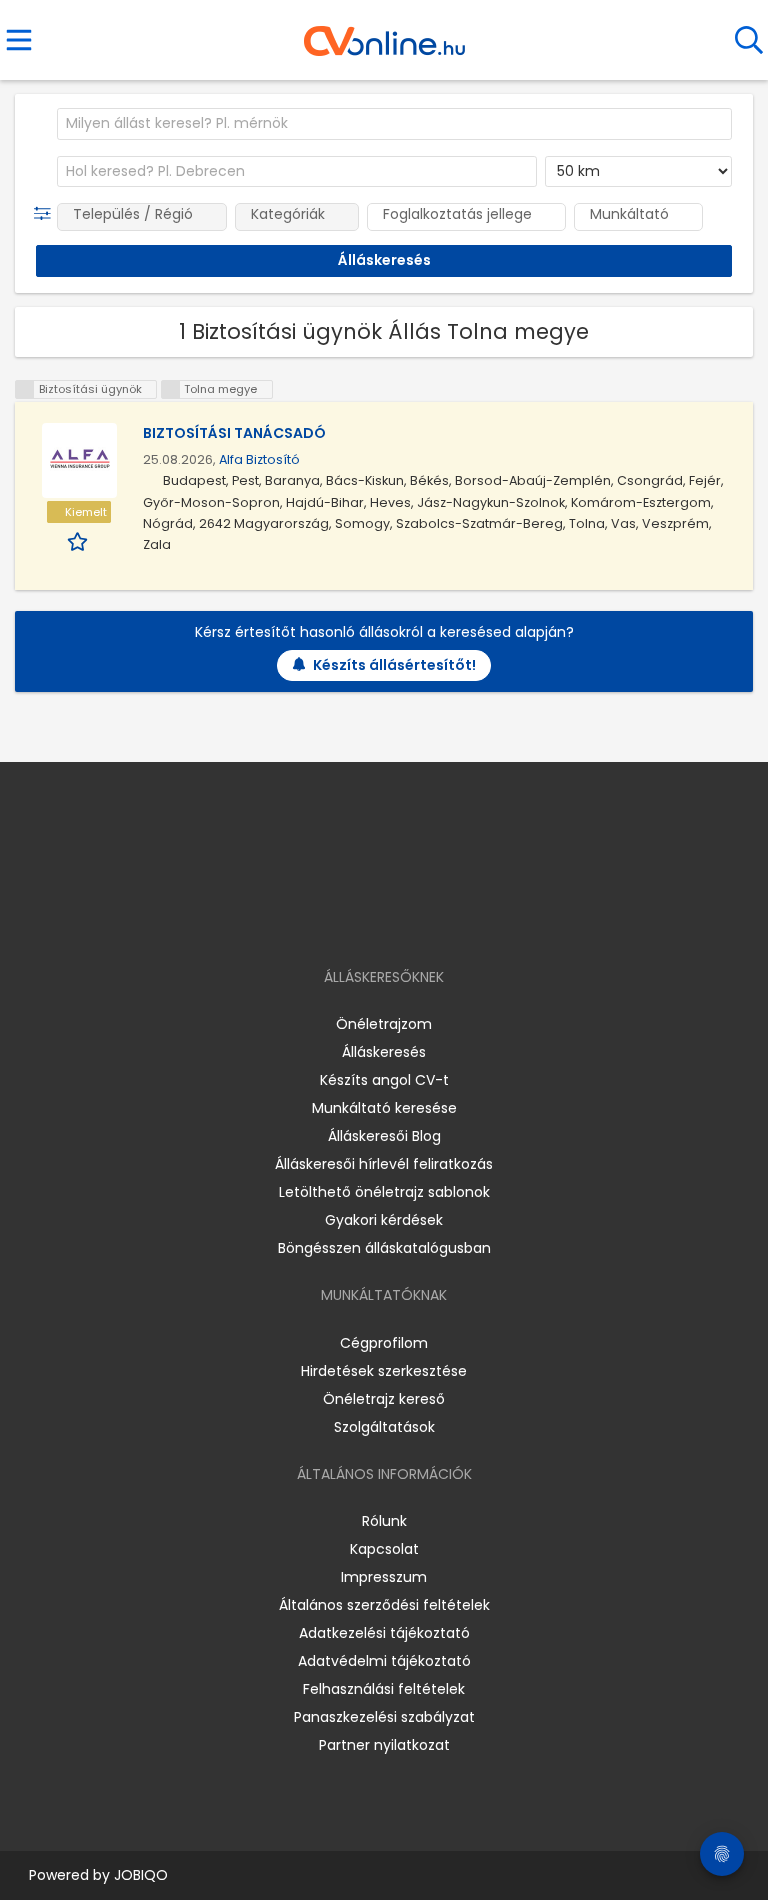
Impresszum (384, 1577)
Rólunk (384, 1521)
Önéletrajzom (384, 1024)
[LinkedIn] (404, 919)
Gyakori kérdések (384, 1220)
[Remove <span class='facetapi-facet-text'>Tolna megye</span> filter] (171, 389)
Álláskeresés (384, 1052)
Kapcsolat (384, 1549)
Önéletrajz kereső (384, 1399)
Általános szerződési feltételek (384, 1605)
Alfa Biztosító (259, 459)
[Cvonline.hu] (384, 34)
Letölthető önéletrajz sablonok (384, 1192)
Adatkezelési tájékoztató (384, 1633)
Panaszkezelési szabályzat (384, 1717)
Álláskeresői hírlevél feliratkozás (384, 1164)
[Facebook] (338, 919)
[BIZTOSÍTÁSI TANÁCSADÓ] (79, 460)
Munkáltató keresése (384, 1108)
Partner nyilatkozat (384, 1745)
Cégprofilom (384, 1343)
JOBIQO (141, 1875)
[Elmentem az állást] (79, 540)
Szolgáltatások (384, 1427)
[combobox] (394, 124)
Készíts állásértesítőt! (394, 665)
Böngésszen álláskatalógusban (384, 1248)
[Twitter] (434, 919)
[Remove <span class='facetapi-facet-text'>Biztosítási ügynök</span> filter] (25, 389)
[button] (46, 214)
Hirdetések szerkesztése (384, 1371)
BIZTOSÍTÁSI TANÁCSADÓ (234, 433)
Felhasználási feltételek (384, 1689)
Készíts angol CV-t (384, 1080)
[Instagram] (371, 919)
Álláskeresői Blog (384, 1136)
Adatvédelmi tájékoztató (384, 1661)
